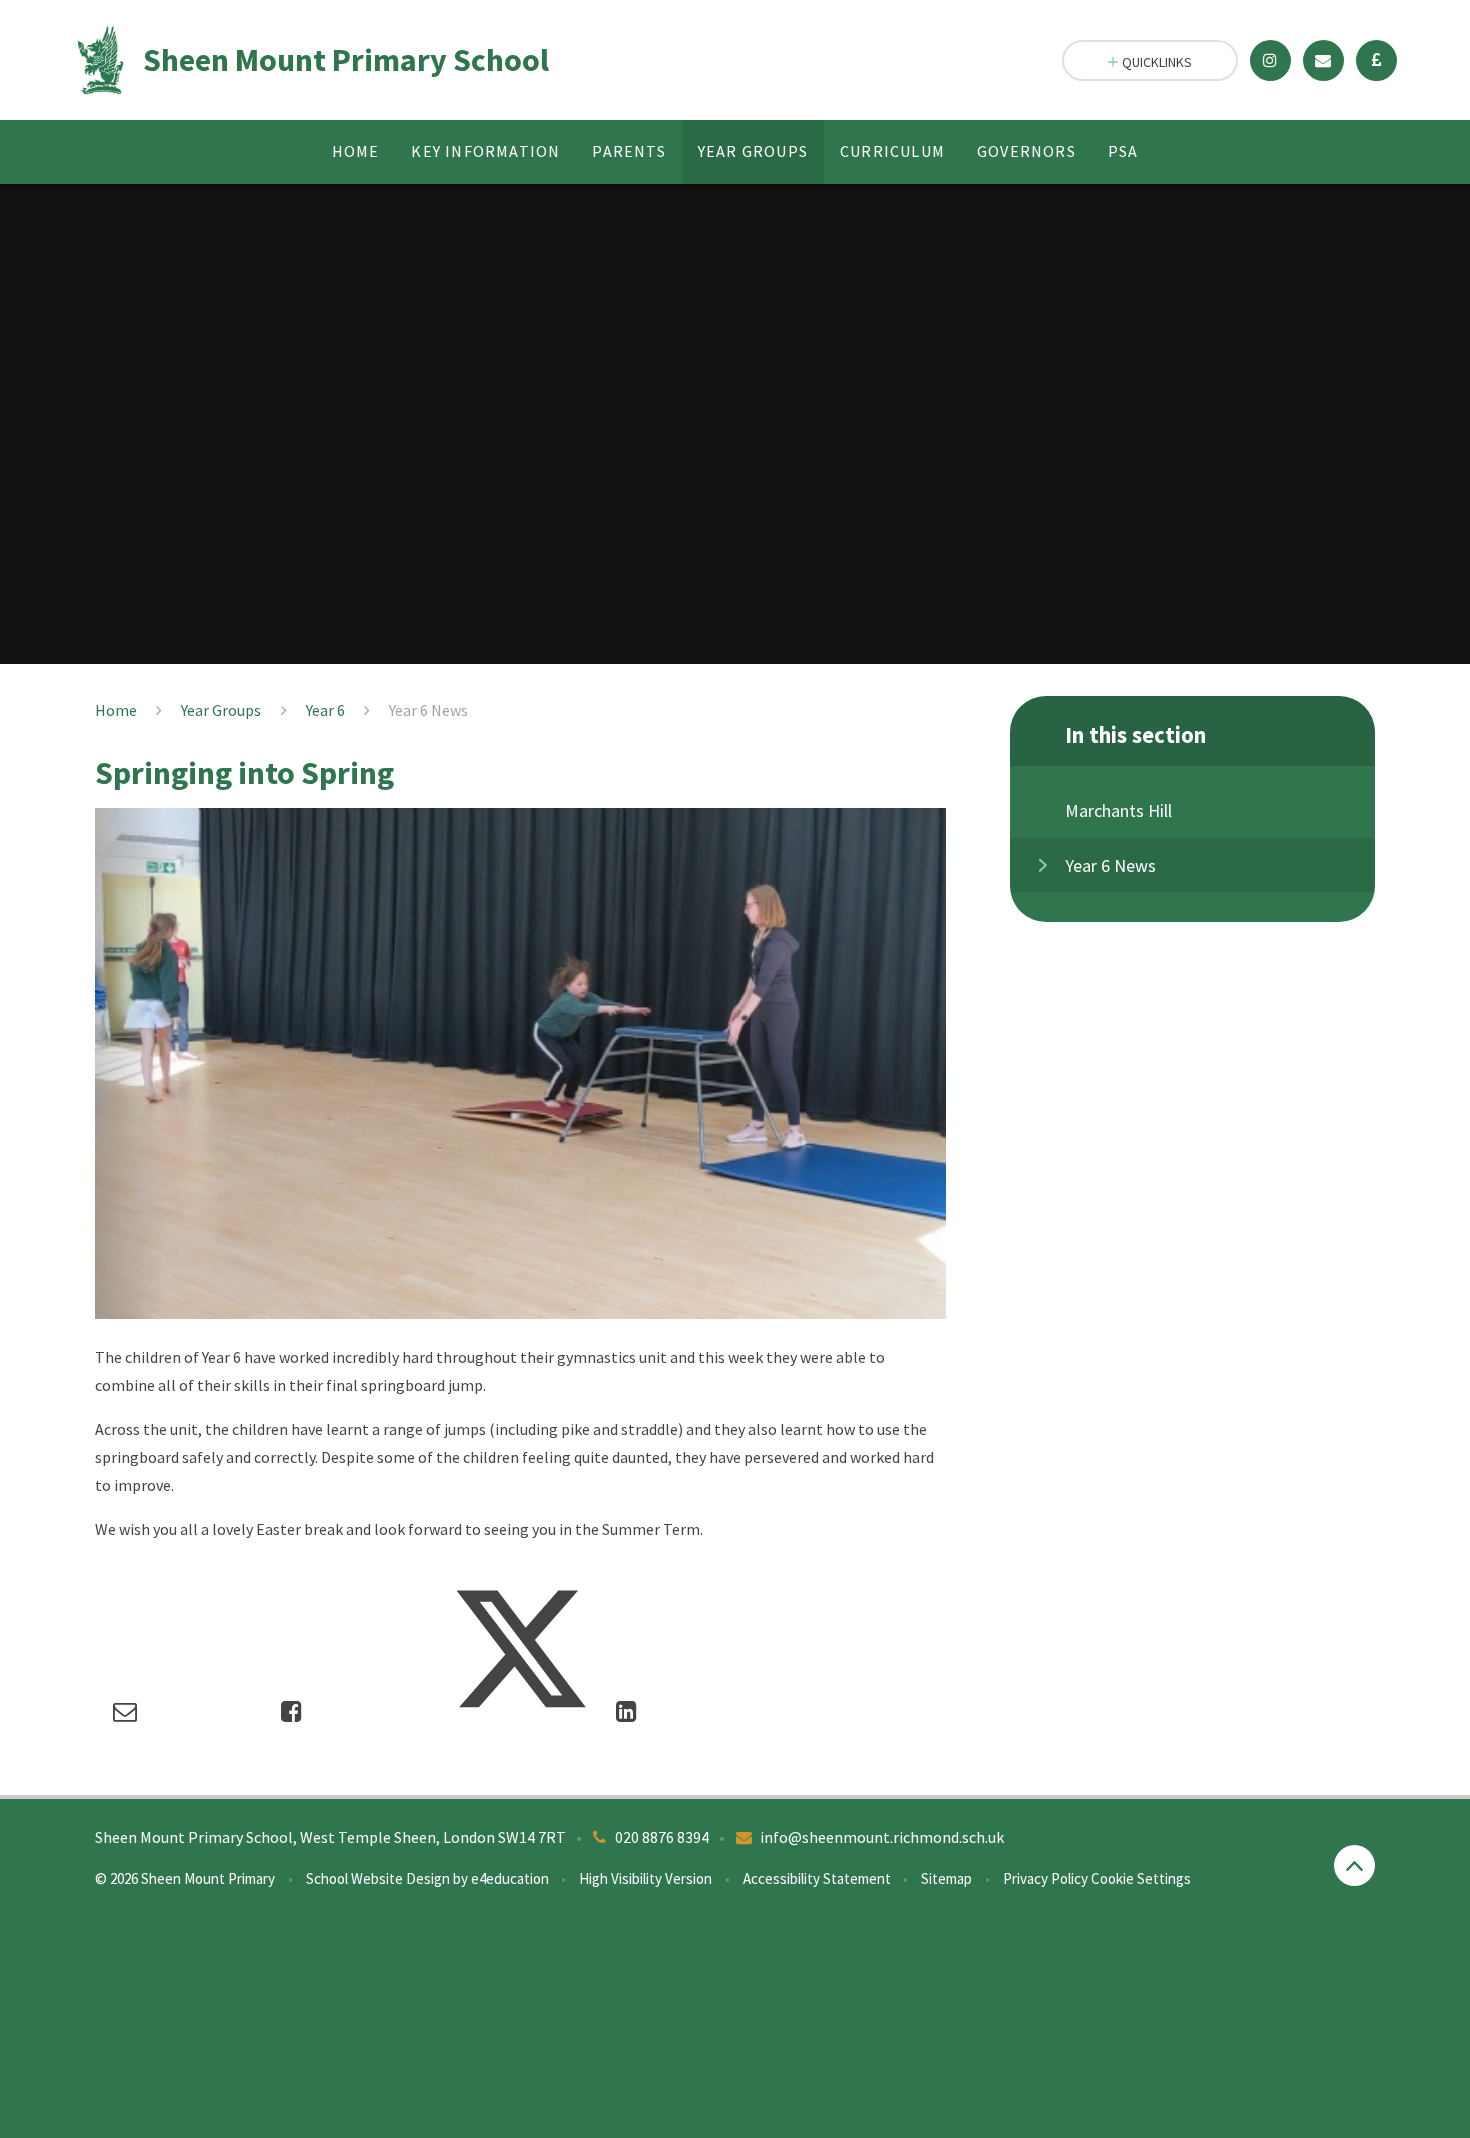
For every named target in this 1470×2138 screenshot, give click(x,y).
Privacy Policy (1045, 1878)
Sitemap (946, 1878)
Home (116, 710)
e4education (510, 1878)
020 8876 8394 (662, 1837)
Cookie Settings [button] (1141, 1878)
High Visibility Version (645, 1878)
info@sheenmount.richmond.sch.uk (882, 1837)
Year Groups (221, 710)
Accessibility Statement (817, 1878)
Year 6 (325, 710)
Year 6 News (428, 710)
